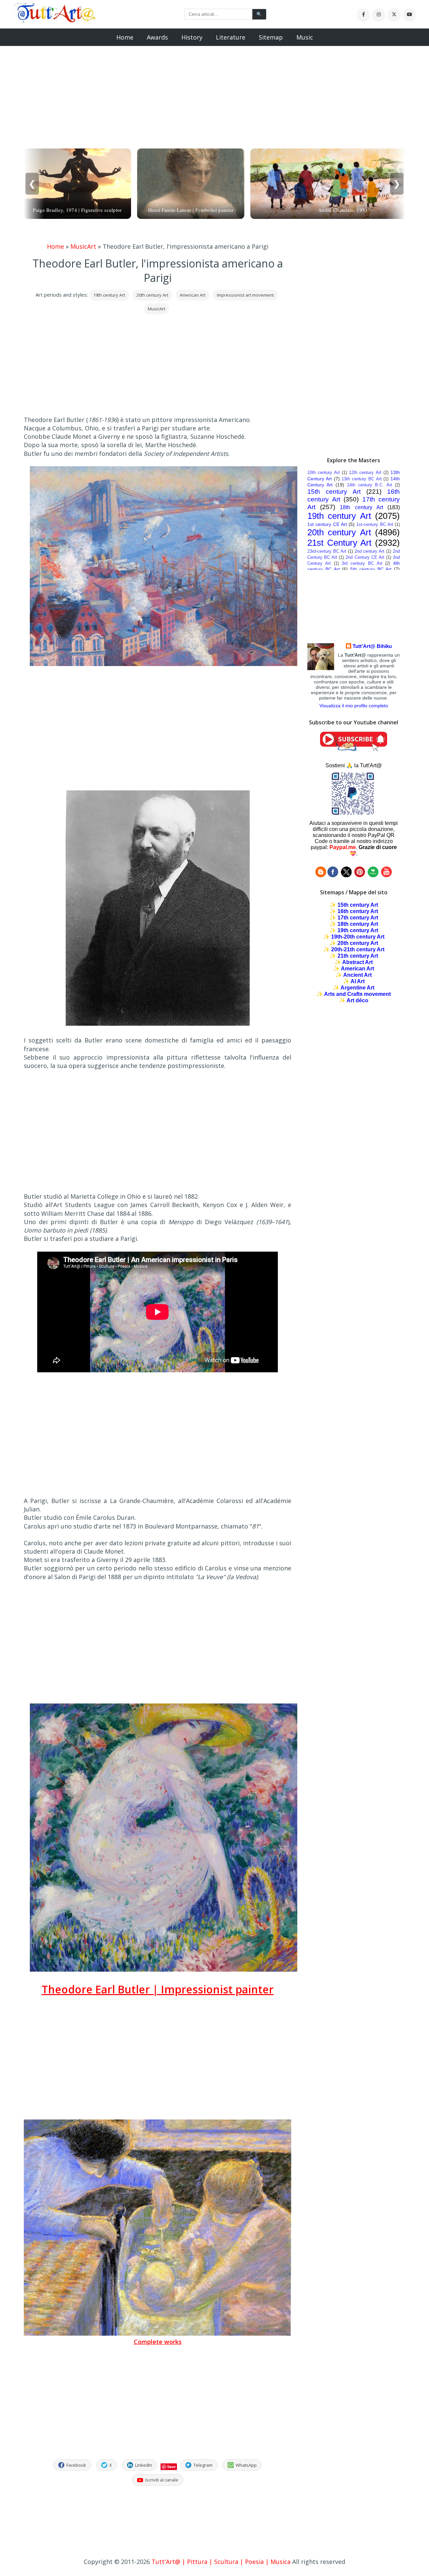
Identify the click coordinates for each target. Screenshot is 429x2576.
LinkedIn (144, 2465)
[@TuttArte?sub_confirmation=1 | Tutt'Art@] (354, 749)
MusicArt (83, 246)
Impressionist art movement (245, 295)
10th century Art (324, 472)
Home (125, 37)
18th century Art (361, 507)
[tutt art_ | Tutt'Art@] (360, 875)
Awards (157, 37)
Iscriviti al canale (162, 2480)
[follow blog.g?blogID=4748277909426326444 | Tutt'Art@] (321, 875)
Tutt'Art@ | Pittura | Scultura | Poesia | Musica (221, 2562)
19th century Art (109, 295)
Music (305, 37)
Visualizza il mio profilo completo (354, 706)
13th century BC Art (361, 479)
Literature (231, 37)
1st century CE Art (327, 524)
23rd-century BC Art (327, 551)
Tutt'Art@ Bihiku (372, 646)
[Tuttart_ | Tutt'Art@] (346, 875)
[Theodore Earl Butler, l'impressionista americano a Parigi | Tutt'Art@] (55, 21)
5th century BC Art (371, 569)
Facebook (76, 2465)
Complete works (158, 2342)
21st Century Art (339, 543)
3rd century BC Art (362, 563)
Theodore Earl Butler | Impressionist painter (158, 1989)
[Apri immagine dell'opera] (164, 664)
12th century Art (365, 472)
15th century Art (334, 492)
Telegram (203, 2465)
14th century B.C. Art (370, 485)
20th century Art (152, 295)
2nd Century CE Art (365, 557)
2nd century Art (370, 551)
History (192, 37)
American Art (193, 295)
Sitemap (271, 37)
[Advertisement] (214, 93)
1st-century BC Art (375, 524)
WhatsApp (246, 2465)
